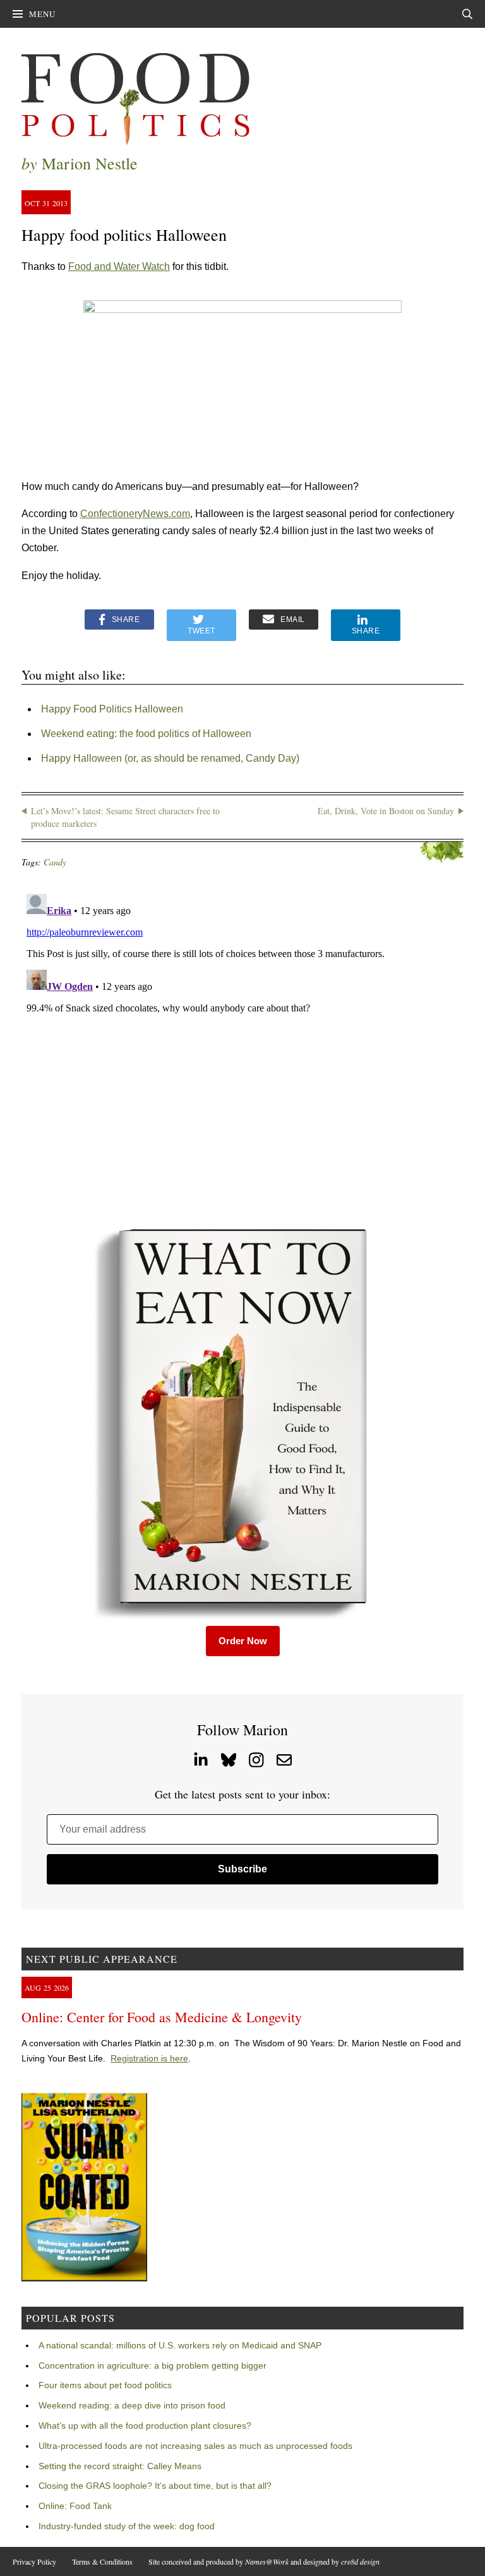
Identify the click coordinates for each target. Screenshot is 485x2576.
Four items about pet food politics (105, 2385)
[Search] (467, 14)
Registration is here (149, 2058)
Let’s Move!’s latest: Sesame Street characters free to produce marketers (125, 817)
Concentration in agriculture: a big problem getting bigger (153, 2365)
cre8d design (360, 2561)
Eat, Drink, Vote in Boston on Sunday (386, 811)
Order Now (243, 1641)
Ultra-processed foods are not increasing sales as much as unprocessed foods (195, 2446)
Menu (42, 14)
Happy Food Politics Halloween (112, 709)
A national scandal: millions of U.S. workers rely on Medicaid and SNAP (180, 2345)
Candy (55, 862)
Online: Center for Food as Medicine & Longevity (162, 2017)
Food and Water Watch (119, 266)
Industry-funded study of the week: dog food (127, 2526)
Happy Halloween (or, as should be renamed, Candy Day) (170, 758)
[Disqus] (242, 1047)
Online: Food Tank (75, 2506)
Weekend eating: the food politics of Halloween (146, 734)
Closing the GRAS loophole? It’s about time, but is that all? (155, 2486)
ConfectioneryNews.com (135, 514)
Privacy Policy (34, 2561)
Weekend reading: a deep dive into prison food (132, 2405)
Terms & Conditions (102, 2561)
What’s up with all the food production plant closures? (145, 2426)
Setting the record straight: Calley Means (120, 2466)
